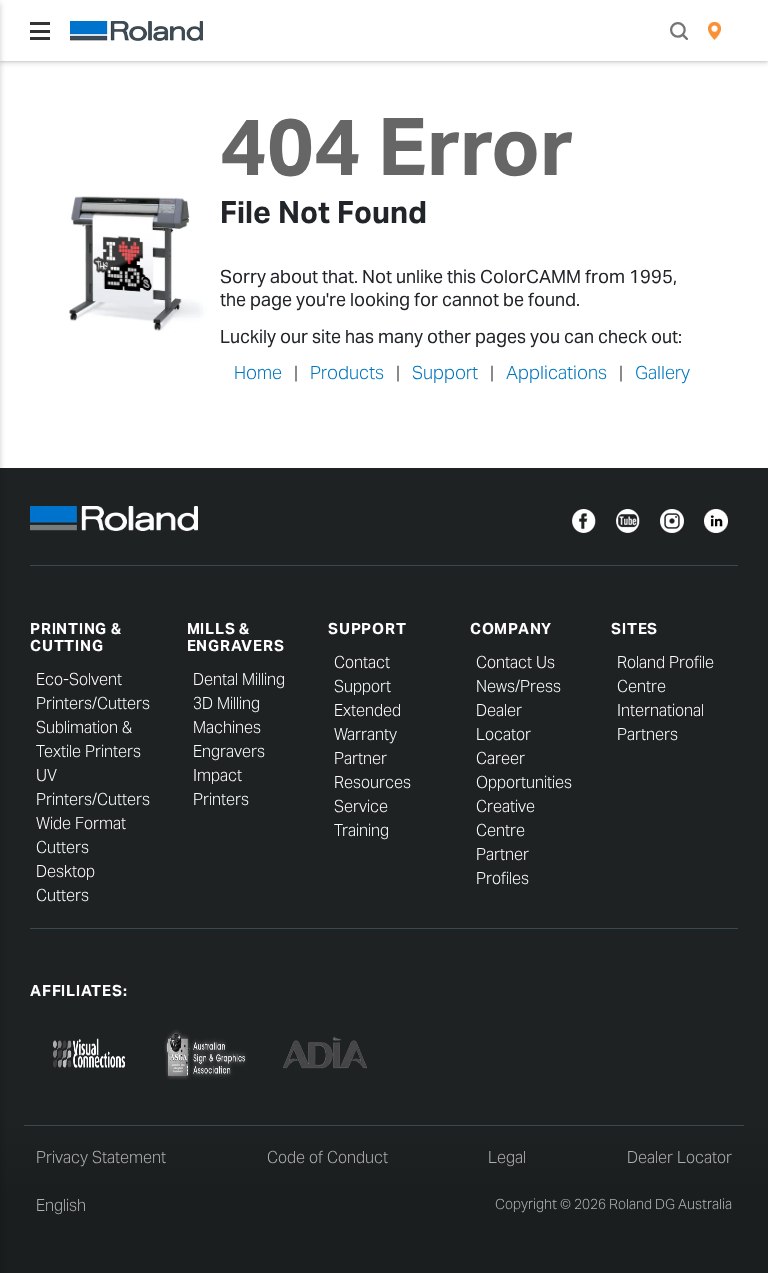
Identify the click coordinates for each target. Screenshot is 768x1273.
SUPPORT (367, 628)
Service (361, 806)
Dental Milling (239, 679)
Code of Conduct (327, 1157)
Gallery (662, 372)
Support (445, 372)
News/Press (518, 686)
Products (347, 372)
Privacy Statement (101, 1157)
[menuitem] (714, 31)
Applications (556, 372)
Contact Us (515, 662)
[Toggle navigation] (40, 31)
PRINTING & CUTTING (76, 637)
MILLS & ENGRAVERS (236, 637)
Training (361, 830)
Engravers (229, 751)
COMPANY (511, 628)
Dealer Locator (679, 1157)
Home (258, 372)
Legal (507, 1157)
